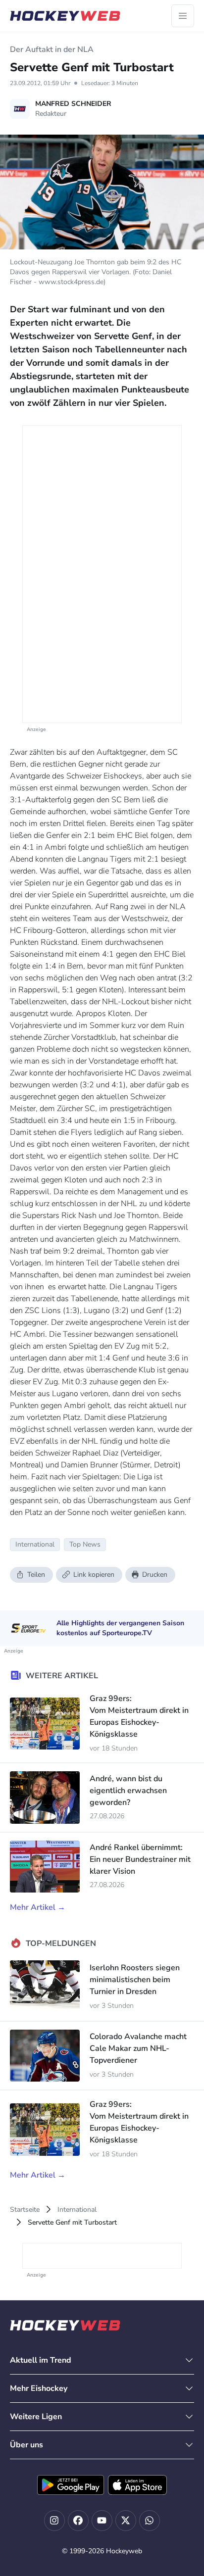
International (77, 2210)
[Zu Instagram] (54, 2521)
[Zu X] (126, 2521)
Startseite (25, 2210)
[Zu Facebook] (78, 2521)
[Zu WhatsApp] (150, 2521)
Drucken (155, 1575)
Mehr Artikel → (38, 1907)
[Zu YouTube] (102, 2521)
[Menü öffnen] (183, 16)
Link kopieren (94, 1575)
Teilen (36, 1575)
